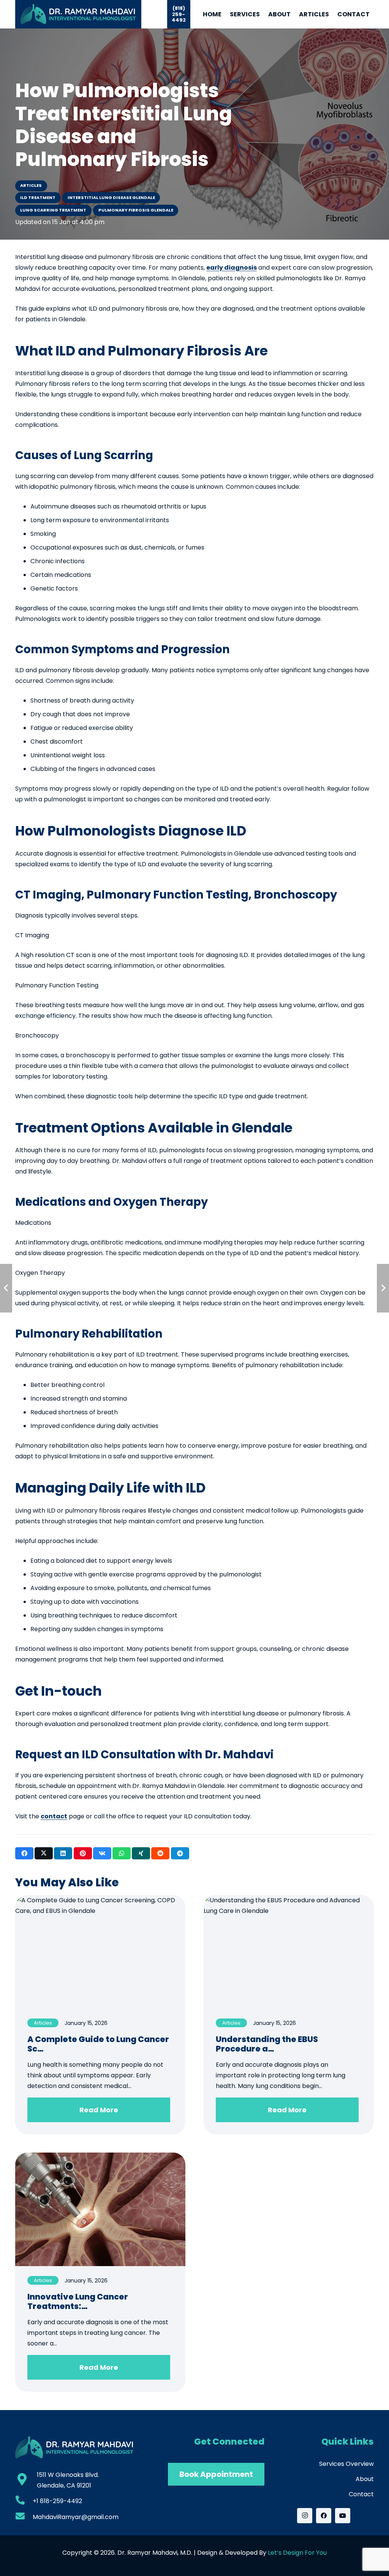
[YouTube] (343, 2516)
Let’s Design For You (297, 2553)
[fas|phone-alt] (24, 2501)
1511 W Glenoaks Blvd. (68, 2475)
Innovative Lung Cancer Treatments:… (78, 2301)
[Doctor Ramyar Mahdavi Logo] (78, 14)
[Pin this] (83, 1853)
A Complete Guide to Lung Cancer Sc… (98, 2044)
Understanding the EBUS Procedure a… (267, 2044)
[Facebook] (324, 2516)
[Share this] (24, 1853)
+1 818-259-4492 (57, 2501)
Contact (361, 2494)
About (365, 2479)
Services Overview (346, 2464)
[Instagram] (305, 2516)
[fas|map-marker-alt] (26, 2480)
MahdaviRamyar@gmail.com (76, 2517)
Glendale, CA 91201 (64, 2485)
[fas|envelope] (24, 2517)
